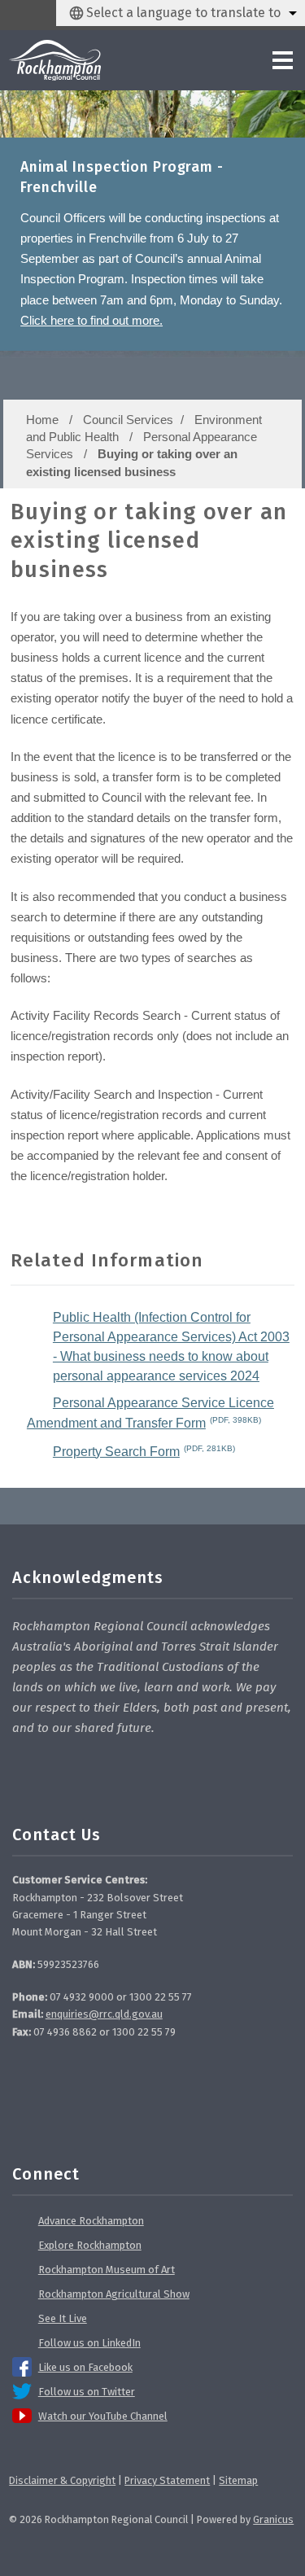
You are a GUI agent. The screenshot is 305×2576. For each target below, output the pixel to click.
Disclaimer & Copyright (62, 2480)
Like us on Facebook (85, 2367)
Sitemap (238, 2480)
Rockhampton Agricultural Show (114, 2294)
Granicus (273, 2519)
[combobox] (181, 13)
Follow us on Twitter (87, 2392)
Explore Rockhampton (90, 2245)
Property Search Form (144, 1451)
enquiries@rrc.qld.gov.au (104, 2014)
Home (42, 420)
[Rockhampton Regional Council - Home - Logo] (54, 60)
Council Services (128, 420)
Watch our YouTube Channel (103, 2416)
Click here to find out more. (91, 320)
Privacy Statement (167, 2480)
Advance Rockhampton (91, 2221)
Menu (248, 60)
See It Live (63, 2318)
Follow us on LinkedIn (89, 2343)
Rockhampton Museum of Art (107, 2270)
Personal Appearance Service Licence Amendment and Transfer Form (150, 1413)
